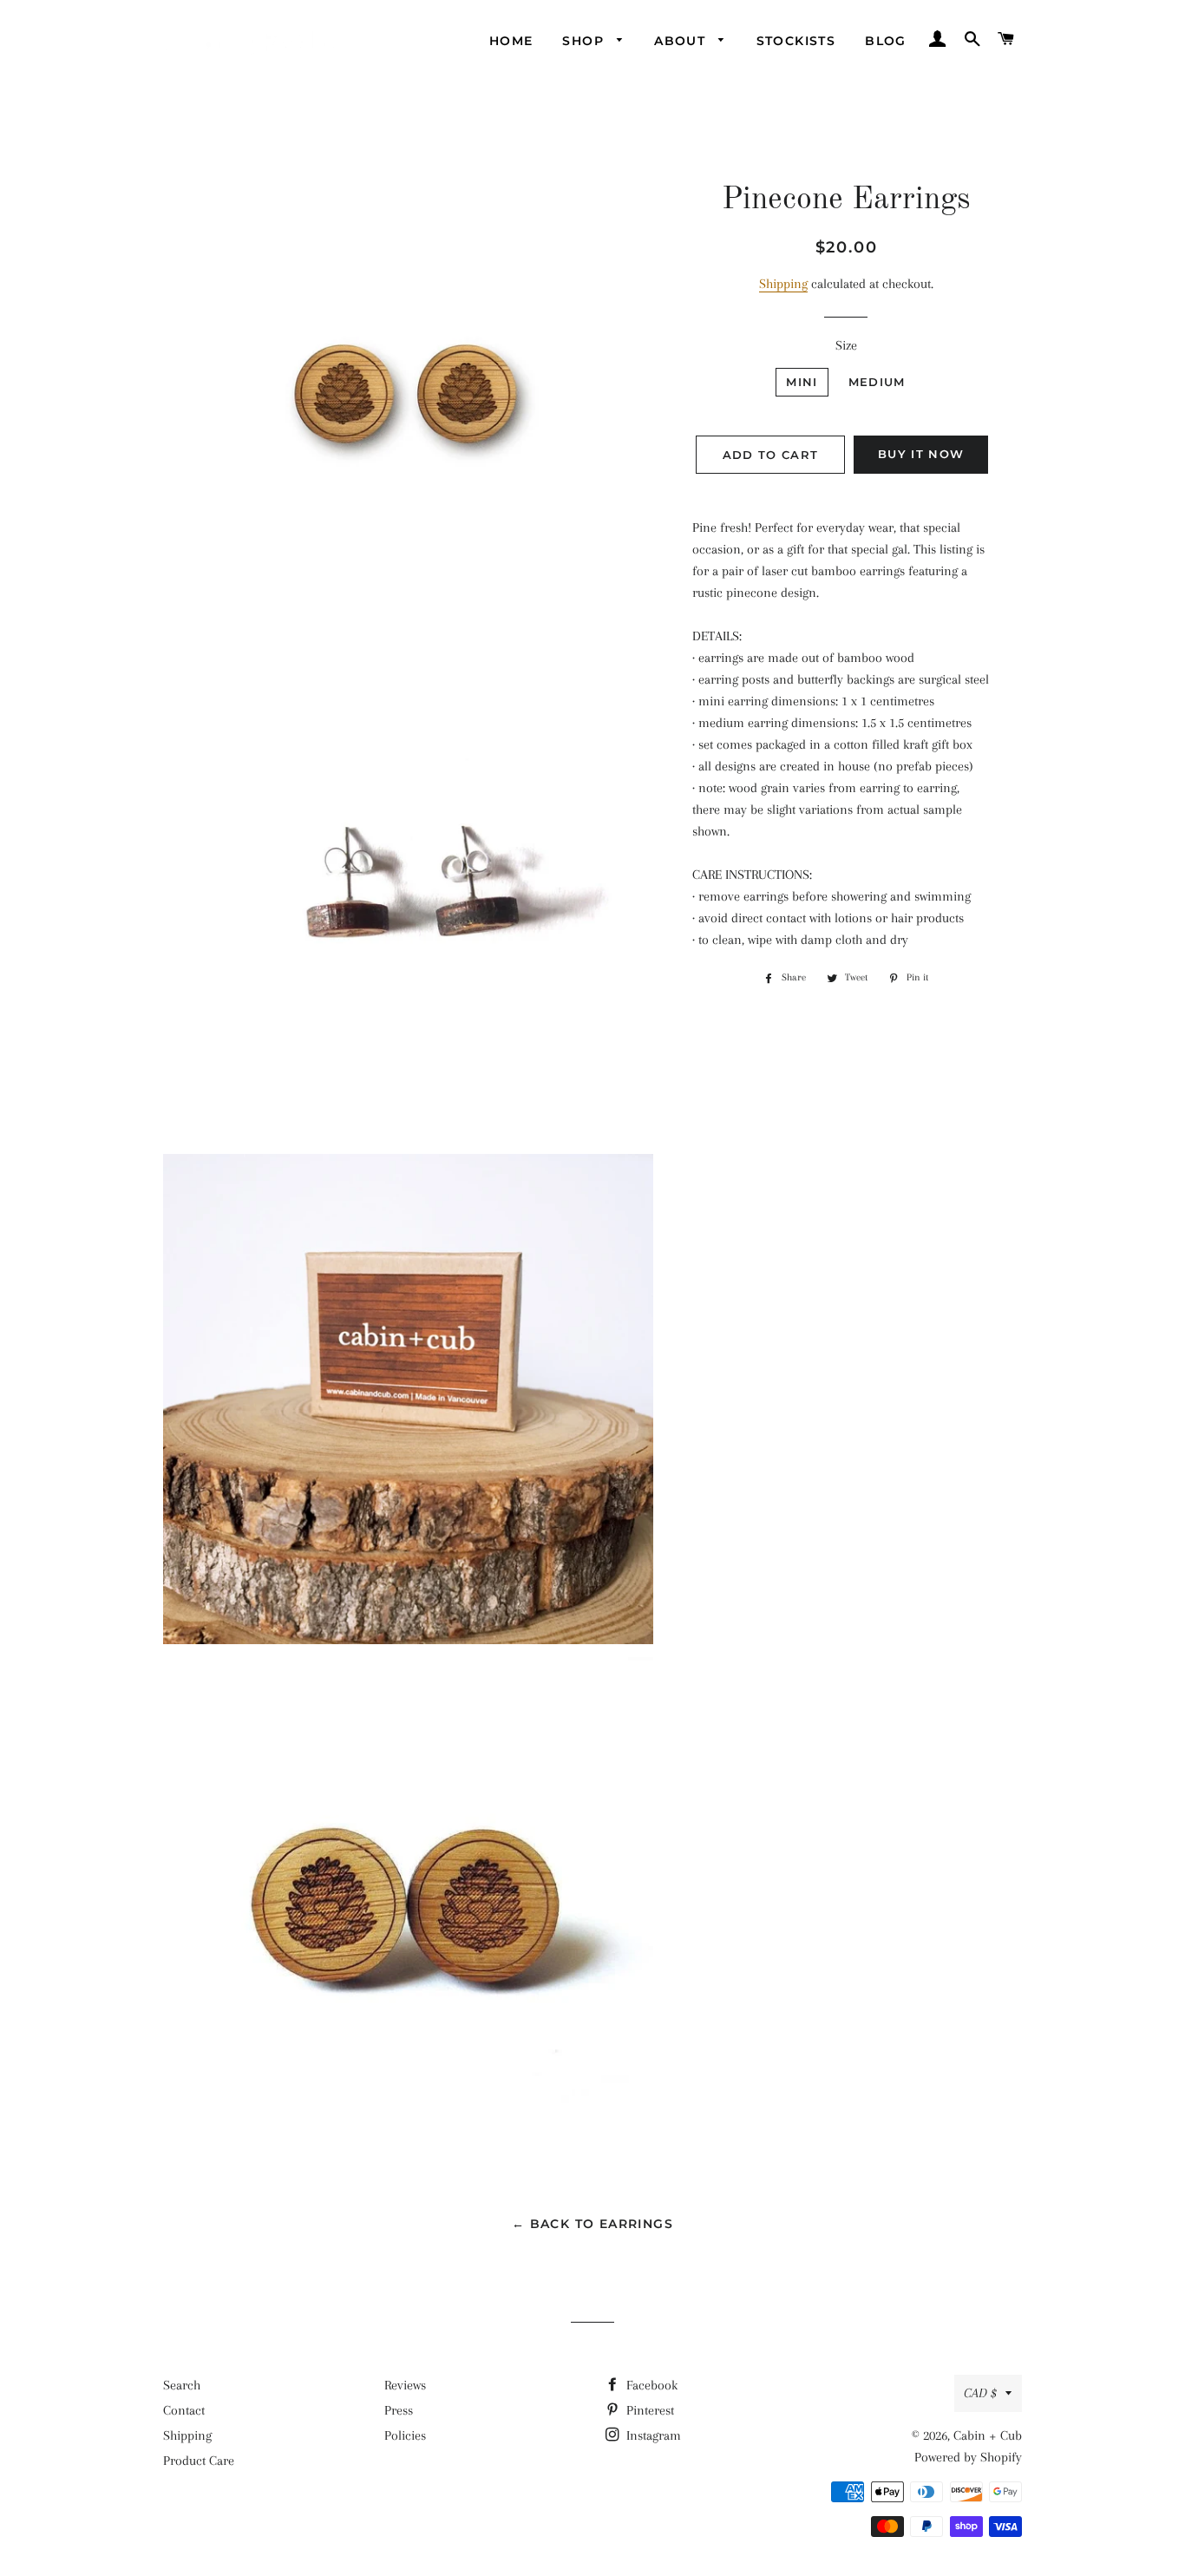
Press (399, 2410)
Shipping (783, 284)
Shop (585, 41)
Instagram (652, 2435)
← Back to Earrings (592, 2224)
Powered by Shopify (968, 2457)
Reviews (405, 2385)
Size (846, 345)
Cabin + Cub (988, 2435)
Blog (886, 41)
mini (802, 382)
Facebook (650, 2385)
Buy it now (921, 454)
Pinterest (648, 2410)
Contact (184, 2410)
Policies (405, 2435)
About (682, 41)
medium (877, 382)
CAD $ (980, 2393)
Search (182, 2385)
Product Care (199, 2461)
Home (511, 41)
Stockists (796, 41)
